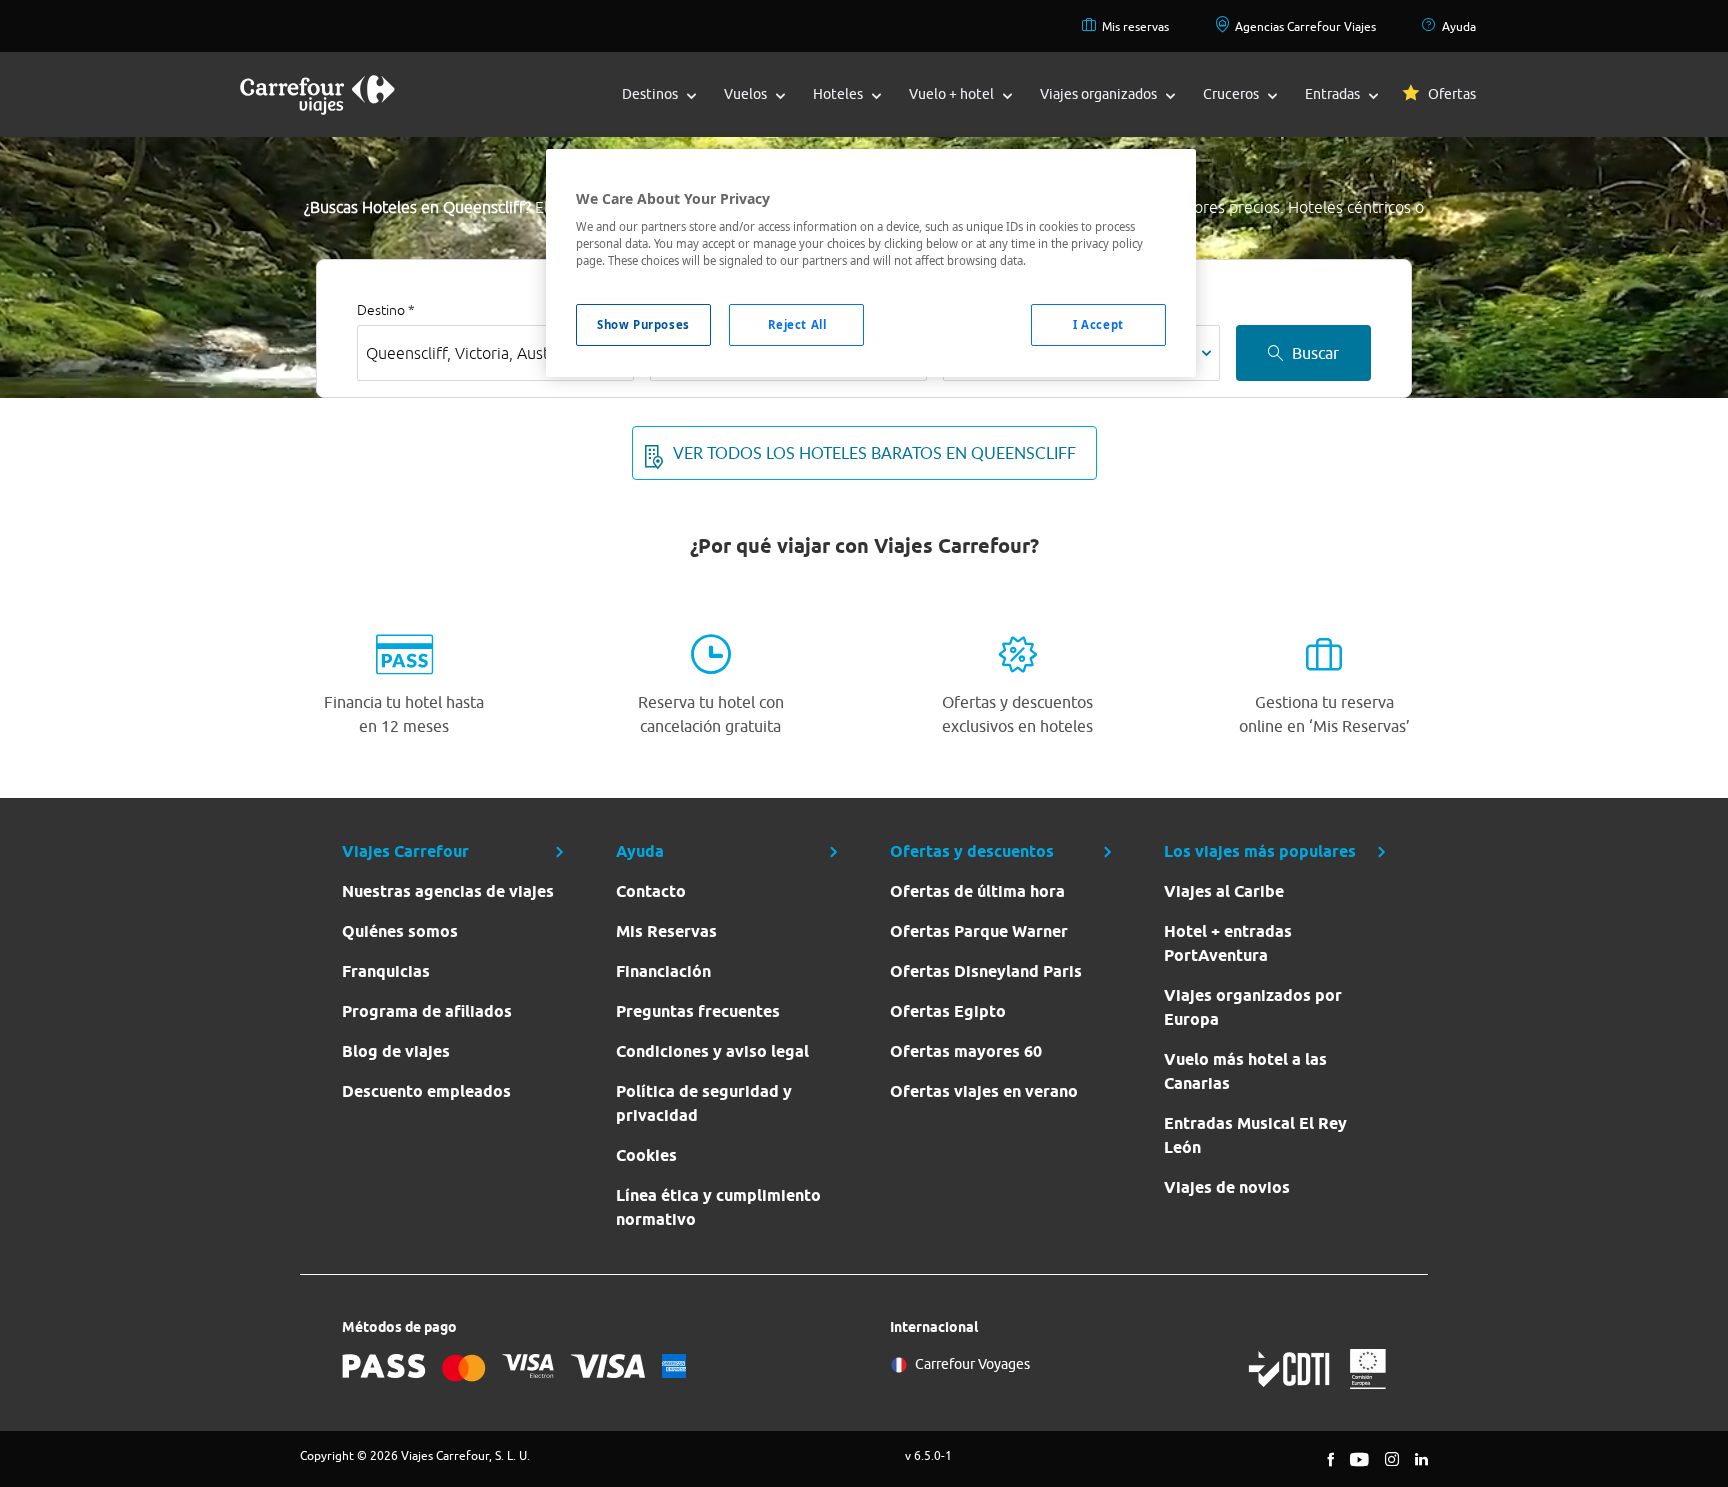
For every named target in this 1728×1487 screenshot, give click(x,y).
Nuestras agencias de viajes (448, 891)
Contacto (651, 891)
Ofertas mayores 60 (966, 1051)
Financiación (663, 971)
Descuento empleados (426, 1091)
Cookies (646, 1155)
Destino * (386, 310)
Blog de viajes (396, 1051)
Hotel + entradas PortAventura (1228, 943)
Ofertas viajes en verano (984, 1091)
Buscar (1315, 353)
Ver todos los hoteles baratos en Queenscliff (874, 453)
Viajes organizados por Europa (1253, 1007)
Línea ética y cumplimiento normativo (718, 1207)
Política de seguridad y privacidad (704, 1103)
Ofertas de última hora (977, 891)
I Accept (1098, 324)
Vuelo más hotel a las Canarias (1245, 1071)
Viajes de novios (1227, 1187)
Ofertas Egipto (948, 1011)
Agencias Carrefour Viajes (1305, 26)
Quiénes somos (400, 931)
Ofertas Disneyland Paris (986, 971)
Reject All (797, 324)
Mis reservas (1135, 26)
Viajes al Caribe (1224, 891)
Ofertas (1452, 94)
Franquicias (386, 971)
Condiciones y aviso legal (712, 1051)
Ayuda (1459, 26)
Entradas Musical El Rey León (1255, 1135)
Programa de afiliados (427, 1011)
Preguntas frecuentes (698, 1011)
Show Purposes (643, 324)
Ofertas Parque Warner (979, 931)
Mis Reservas (666, 931)
